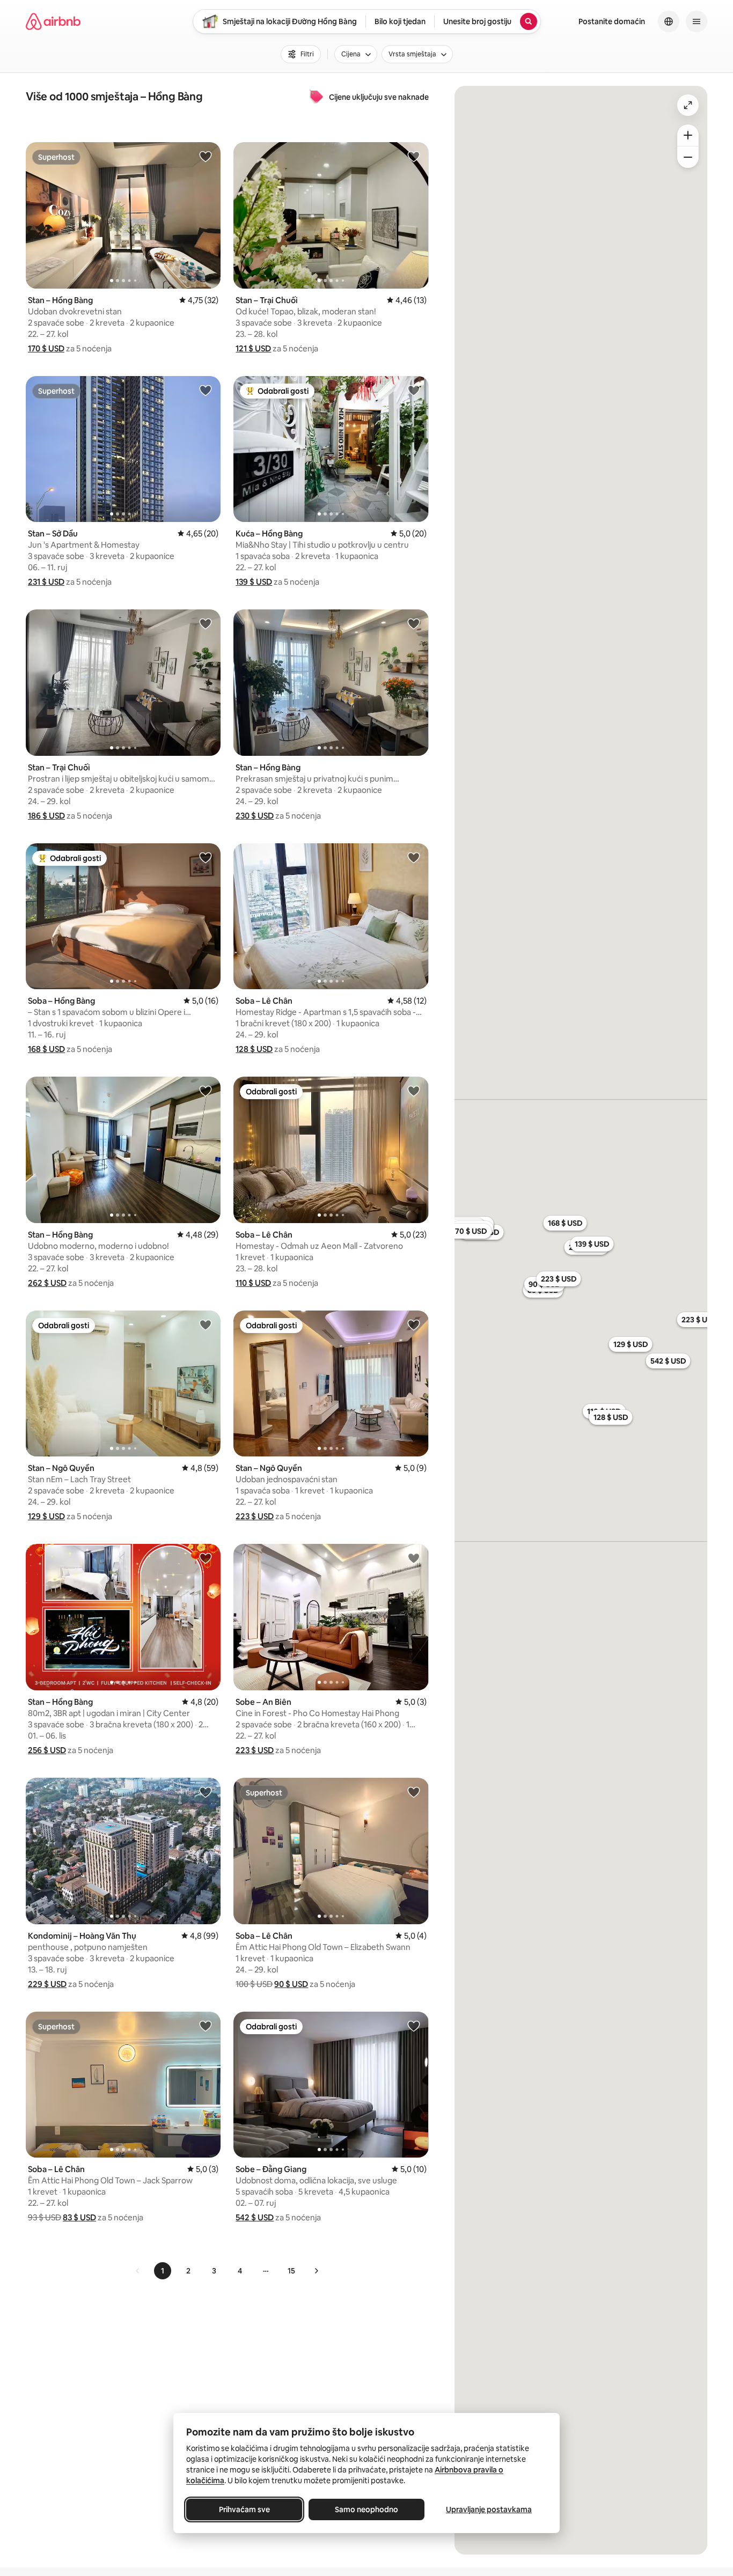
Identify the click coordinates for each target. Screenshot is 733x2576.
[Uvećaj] (688, 135)
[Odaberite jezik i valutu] (669, 21)
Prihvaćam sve (244, 2509)
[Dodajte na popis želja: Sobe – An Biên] (414, 1558)
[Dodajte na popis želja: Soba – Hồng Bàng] (206, 857)
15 (291, 2271)
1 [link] (163, 2271)
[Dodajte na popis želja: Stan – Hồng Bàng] (206, 156)
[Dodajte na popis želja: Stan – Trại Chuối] (414, 156)
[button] (46, 348)
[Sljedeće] (316, 2271)
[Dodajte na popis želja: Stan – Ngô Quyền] (206, 1324)
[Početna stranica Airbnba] (53, 21)
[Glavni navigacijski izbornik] (697, 21)
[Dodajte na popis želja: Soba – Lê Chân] (414, 857)
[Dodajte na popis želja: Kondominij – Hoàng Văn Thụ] (206, 1792)
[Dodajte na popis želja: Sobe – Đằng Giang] (414, 2026)
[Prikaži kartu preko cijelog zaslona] (688, 105)
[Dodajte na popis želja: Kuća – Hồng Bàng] (414, 390)
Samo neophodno (366, 2509)
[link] (138, 2271)
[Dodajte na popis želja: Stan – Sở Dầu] (206, 390)
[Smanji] (688, 157)
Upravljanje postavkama (489, 2509)
